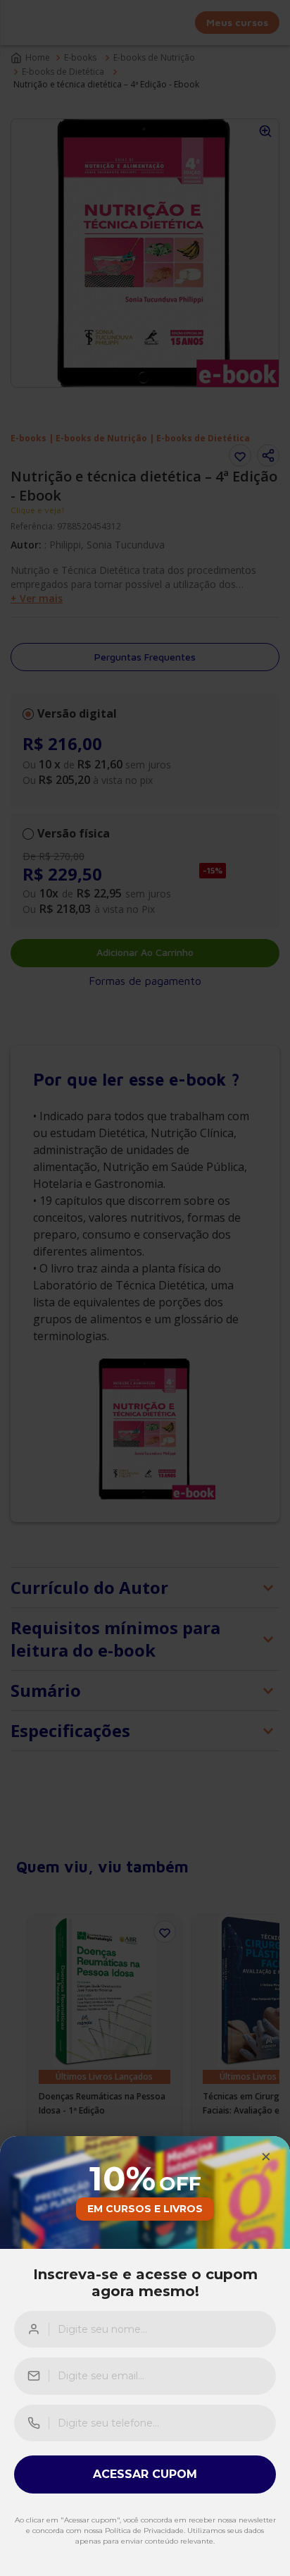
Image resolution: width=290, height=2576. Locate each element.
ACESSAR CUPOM (145, 2474)
